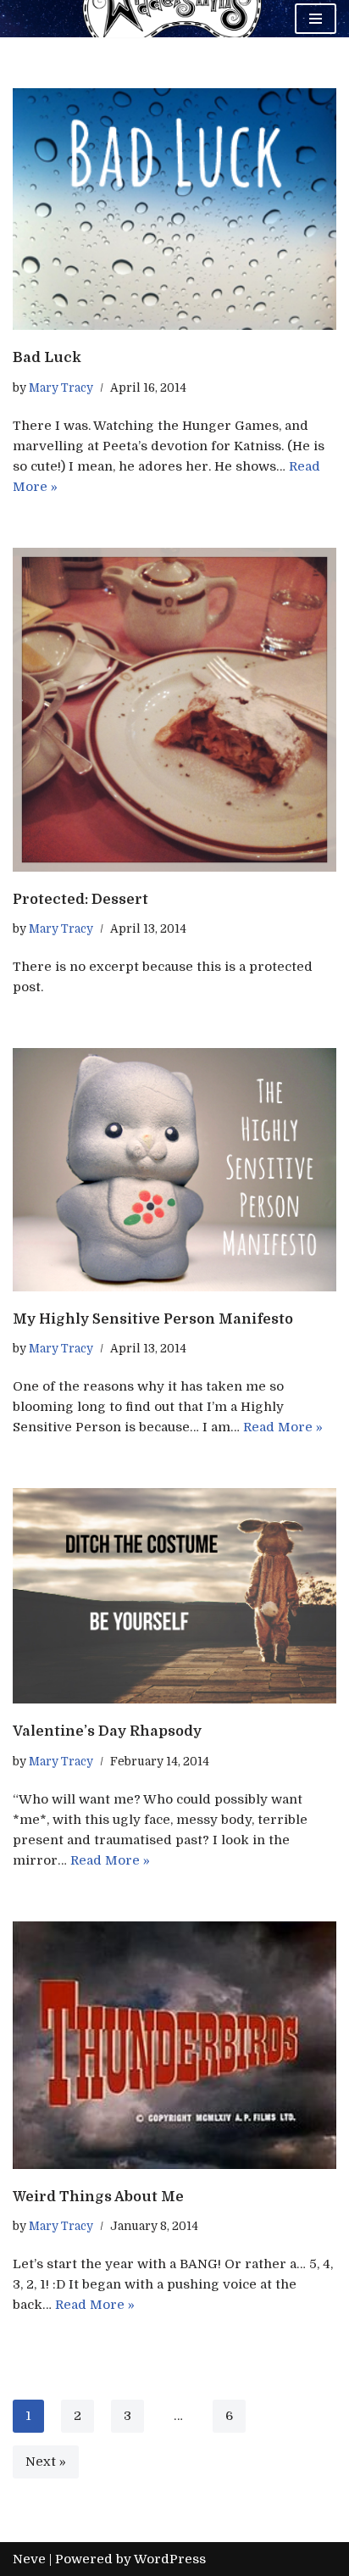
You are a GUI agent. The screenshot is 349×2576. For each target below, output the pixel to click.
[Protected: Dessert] (174, 710)
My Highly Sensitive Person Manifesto (153, 1319)
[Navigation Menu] (316, 19)
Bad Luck (47, 357)
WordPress (170, 2559)
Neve (29, 2559)
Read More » (283, 1427)
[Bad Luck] (174, 209)
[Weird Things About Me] (174, 2045)
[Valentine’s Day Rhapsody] (174, 1596)
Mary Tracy (61, 388)
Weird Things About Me (98, 2197)
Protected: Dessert (80, 899)
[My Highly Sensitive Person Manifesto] (174, 1170)
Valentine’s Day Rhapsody (107, 1731)
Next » (46, 2462)
